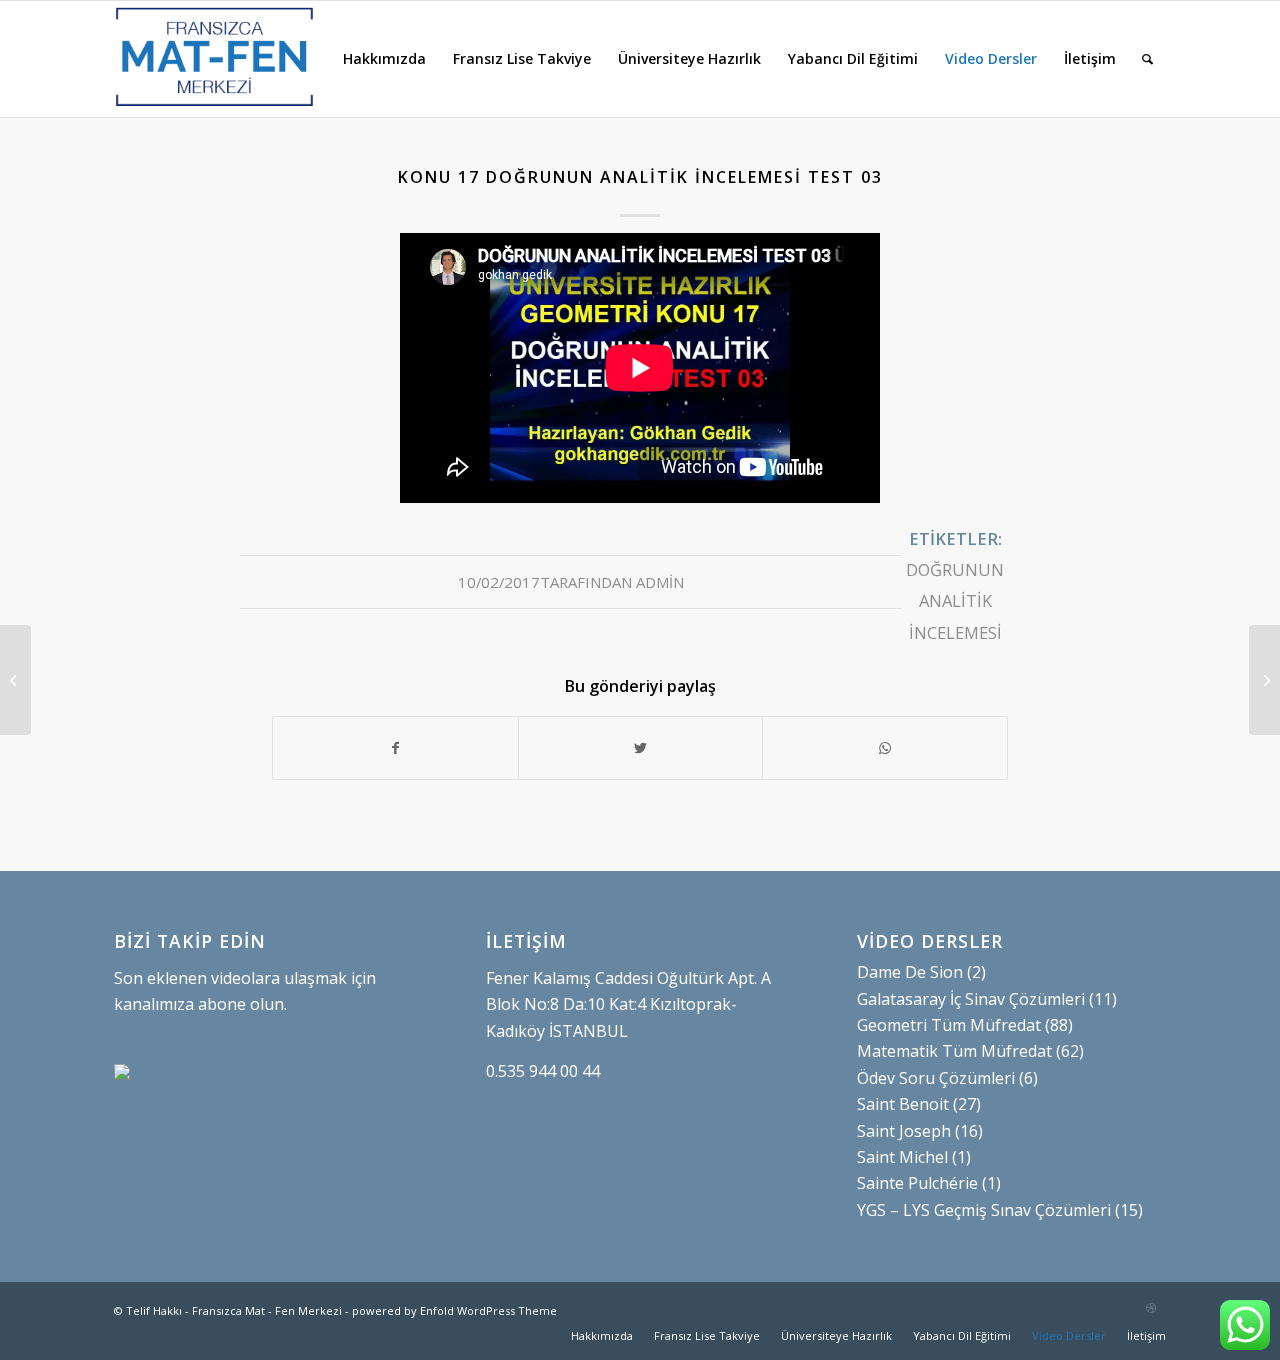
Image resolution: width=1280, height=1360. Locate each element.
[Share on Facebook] (395, 748)
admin (660, 582)
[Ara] (1147, 59)
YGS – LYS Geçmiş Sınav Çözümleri (984, 1210)
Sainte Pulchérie (917, 1183)
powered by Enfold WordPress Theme (454, 1310)
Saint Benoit (903, 1104)
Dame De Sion (910, 972)
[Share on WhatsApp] (885, 748)
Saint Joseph (904, 1131)
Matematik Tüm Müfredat (954, 1051)
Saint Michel (902, 1157)
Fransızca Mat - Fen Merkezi (267, 1310)
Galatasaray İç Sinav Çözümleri (971, 999)
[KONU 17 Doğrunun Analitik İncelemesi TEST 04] (15, 680)
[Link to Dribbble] (1151, 1308)
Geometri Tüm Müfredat (949, 1025)
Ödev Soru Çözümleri (936, 1078)
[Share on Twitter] (641, 748)
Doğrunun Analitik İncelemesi (955, 601)
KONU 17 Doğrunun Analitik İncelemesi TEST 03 (640, 177)
